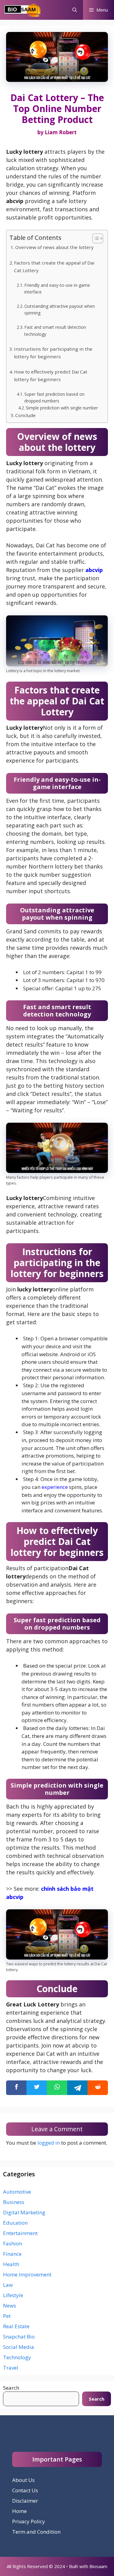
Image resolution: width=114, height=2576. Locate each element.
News (10, 2306)
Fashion (12, 2243)
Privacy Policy (29, 2521)
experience (55, 1487)
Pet (7, 2316)
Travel (11, 2368)
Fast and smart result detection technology (55, 330)
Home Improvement (27, 2274)
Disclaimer (25, 2501)
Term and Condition (36, 2532)
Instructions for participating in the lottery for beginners (53, 353)
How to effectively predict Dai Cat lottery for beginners (51, 376)
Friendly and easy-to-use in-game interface (57, 288)
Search (11, 2388)
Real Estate (16, 2326)
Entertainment (20, 2233)
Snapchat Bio (19, 2337)
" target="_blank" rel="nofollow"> (57, 2088)
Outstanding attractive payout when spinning (60, 309)
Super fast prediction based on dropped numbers (54, 397)
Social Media (19, 2347)
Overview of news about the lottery (54, 247)
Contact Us (25, 2490)
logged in (49, 2143)
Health (11, 2264)
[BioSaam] (23, 10)
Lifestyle (13, 2295)
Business (14, 2202)
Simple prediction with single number (62, 408)
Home (19, 2511)
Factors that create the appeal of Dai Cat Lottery (54, 267)
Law (8, 2285)
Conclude (25, 415)
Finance (12, 2254)
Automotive (17, 2192)
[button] (75, 10)
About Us (23, 2480)
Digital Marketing (24, 2212)
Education (15, 2223)
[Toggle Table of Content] (95, 238)
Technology (17, 2357)
